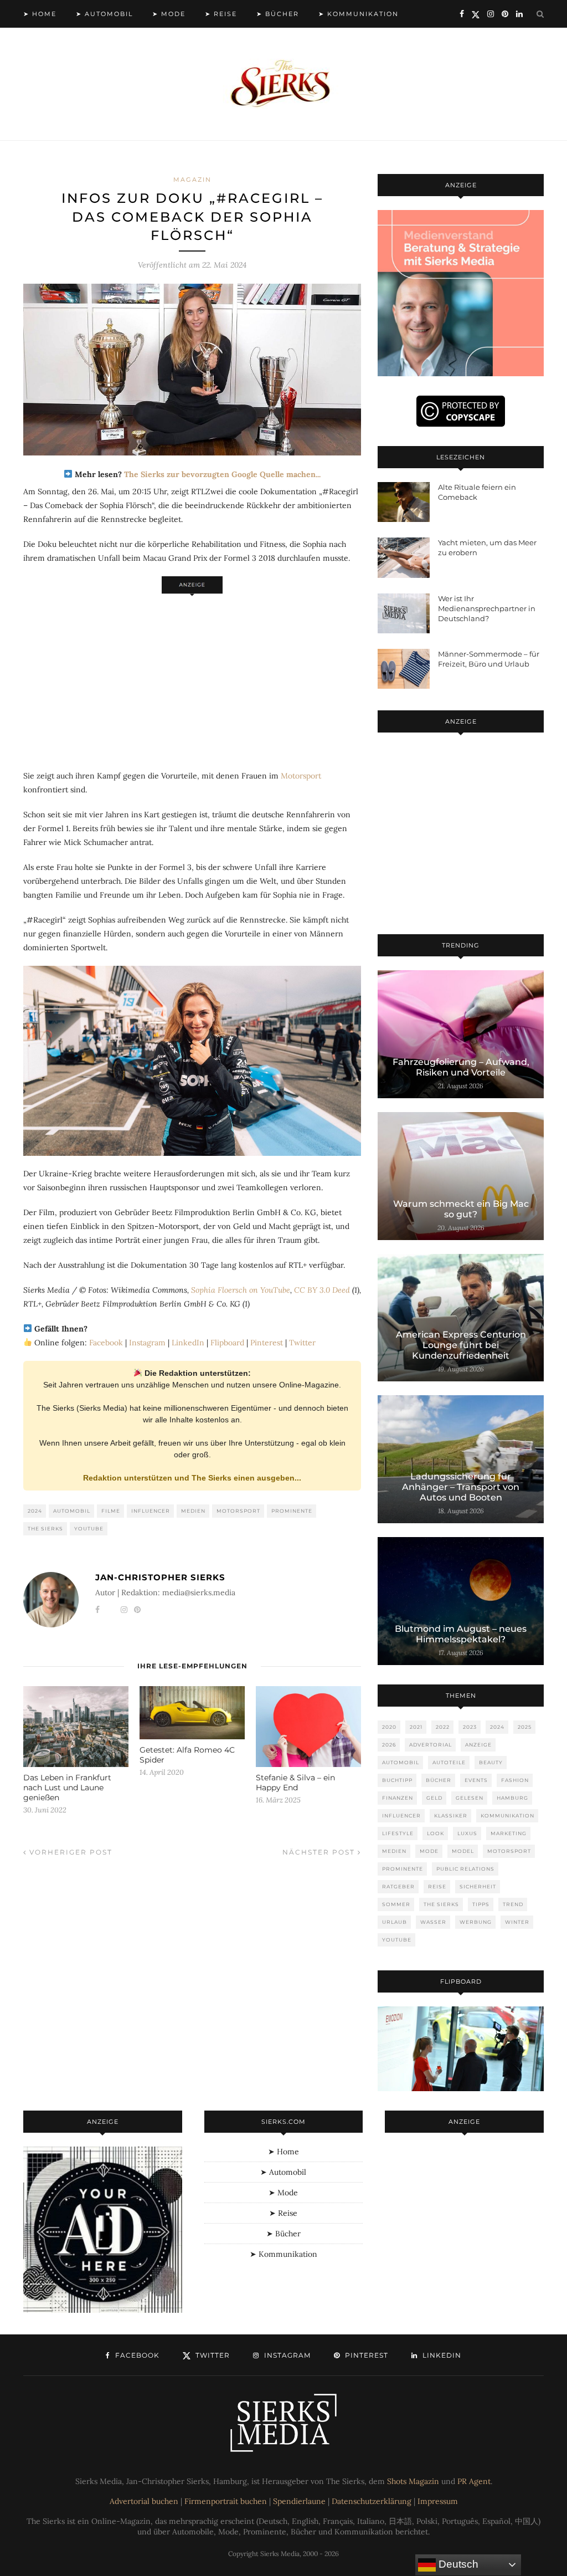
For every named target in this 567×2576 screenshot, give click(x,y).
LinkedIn (188, 1343)
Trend (513, 1904)
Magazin (192, 180)
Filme (111, 1511)
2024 (35, 1511)
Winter (517, 1922)
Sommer (396, 1904)
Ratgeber (398, 1886)
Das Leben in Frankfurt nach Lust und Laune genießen (67, 1788)
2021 (416, 1727)
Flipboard (227, 1343)
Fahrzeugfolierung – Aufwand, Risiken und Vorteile (461, 1067)
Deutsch (457, 2564)
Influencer (151, 1511)
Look (435, 1833)
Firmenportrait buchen (226, 2501)
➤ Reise (221, 14)
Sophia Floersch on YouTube (241, 1290)
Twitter (302, 1343)
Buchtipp (397, 1780)
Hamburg (512, 1798)
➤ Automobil (104, 14)
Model (463, 1851)
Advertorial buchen (144, 2501)
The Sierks (45, 1528)
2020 (389, 1727)
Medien (193, 1511)
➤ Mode (169, 14)
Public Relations (465, 1869)
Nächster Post (320, 1852)
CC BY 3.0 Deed (322, 1290)
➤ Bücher (278, 14)
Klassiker (451, 1816)
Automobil (72, 1511)
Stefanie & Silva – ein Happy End (295, 1783)
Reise (437, 1886)
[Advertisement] (192, 676)
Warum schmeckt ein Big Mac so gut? (461, 1209)
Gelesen (470, 1798)
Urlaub (395, 1922)
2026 (389, 1745)
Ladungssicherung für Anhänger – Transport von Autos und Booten (461, 1487)
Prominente (292, 1511)
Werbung (476, 1922)
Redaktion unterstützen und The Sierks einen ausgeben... (192, 1478)
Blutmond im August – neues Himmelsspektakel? (461, 1634)
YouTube (89, 1528)
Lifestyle (398, 1833)
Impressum (438, 2501)
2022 (443, 1727)
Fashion (515, 1780)
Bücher (439, 1780)
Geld (434, 1798)
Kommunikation (507, 1816)
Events (476, 1780)
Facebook (106, 1343)
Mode (429, 1851)
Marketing (509, 1833)
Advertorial (431, 1745)
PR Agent (474, 2481)
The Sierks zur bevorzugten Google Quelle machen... (222, 474)
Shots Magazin (413, 2481)
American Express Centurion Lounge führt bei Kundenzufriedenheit (461, 1345)
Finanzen (398, 1798)
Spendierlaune (299, 2501)
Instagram (147, 1343)
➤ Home (40, 14)
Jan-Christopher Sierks (160, 1577)
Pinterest (267, 1343)
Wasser (433, 1922)
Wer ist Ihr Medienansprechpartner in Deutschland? (487, 608)
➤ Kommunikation (359, 14)
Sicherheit (478, 1886)
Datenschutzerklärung (372, 2501)
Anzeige (478, 1745)
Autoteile (449, 1762)
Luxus (467, 1833)
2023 (470, 1727)
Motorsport (301, 776)
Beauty (491, 1762)
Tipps (481, 1904)
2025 (525, 1727)
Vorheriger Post (69, 1852)
